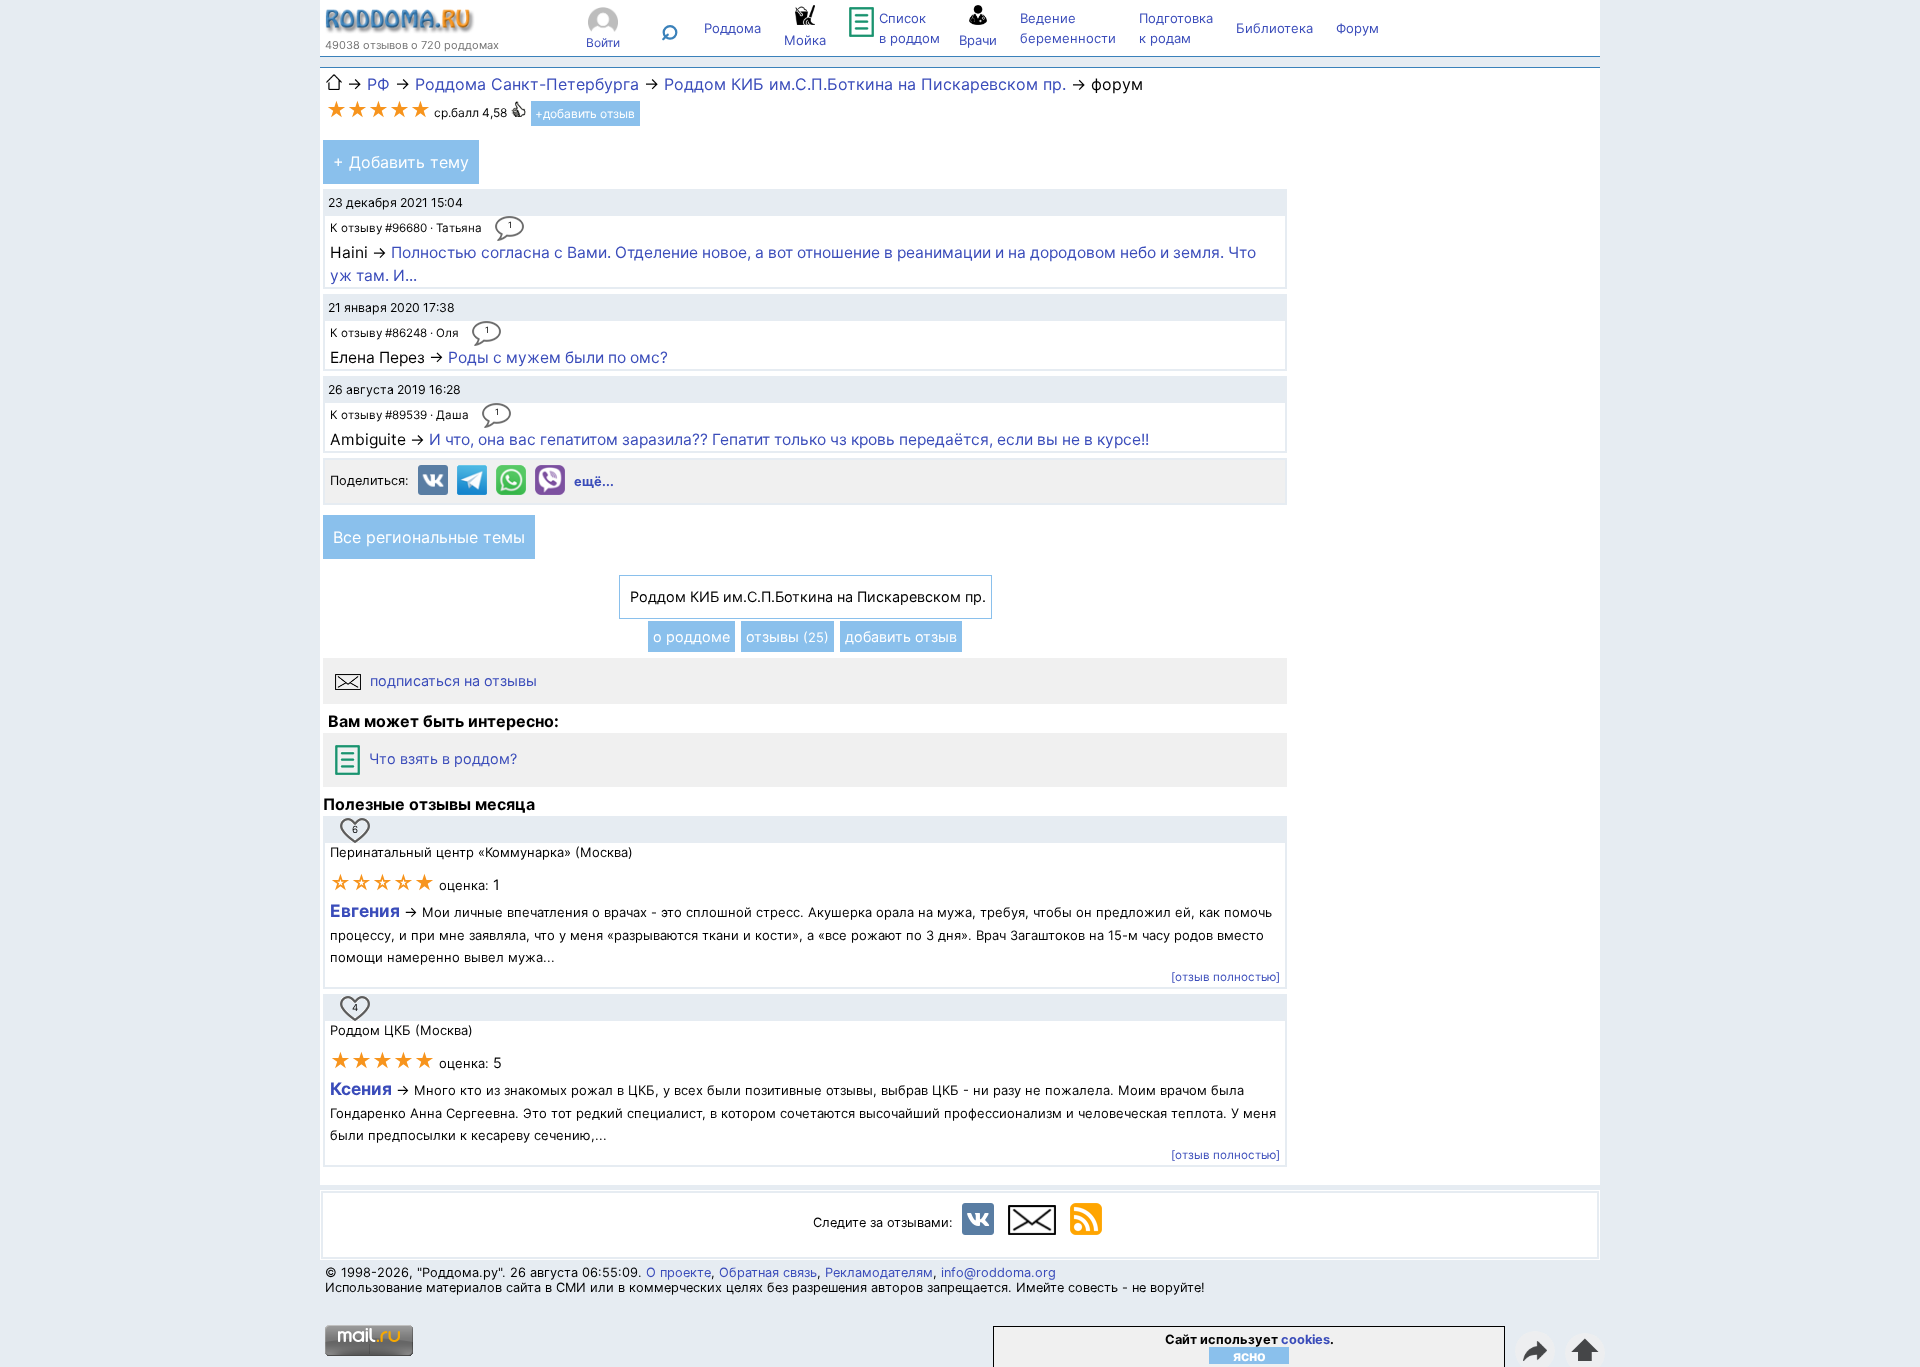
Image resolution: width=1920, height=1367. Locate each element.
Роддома (732, 28)
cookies (1305, 1339)
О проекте (678, 1272)
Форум (1357, 28)
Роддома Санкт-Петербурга (527, 84)
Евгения (365, 910)
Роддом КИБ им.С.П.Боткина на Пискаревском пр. (865, 84)
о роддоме (691, 636)
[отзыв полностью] (1225, 977)
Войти (603, 42)
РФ (378, 84)
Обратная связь (768, 1272)
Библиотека (1274, 28)
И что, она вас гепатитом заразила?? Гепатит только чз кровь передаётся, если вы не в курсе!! (789, 439)
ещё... (594, 481)
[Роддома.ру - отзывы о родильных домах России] (400, 28)
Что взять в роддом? (441, 758)
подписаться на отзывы (451, 680)
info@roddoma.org (998, 1272)
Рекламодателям (879, 1272)
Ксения (363, 1088)
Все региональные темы (429, 537)
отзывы (787, 636)
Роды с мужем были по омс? (558, 357)
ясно (1249, 1355)
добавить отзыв (901, 636)
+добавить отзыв (585, 113)
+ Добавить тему (401, 162)
